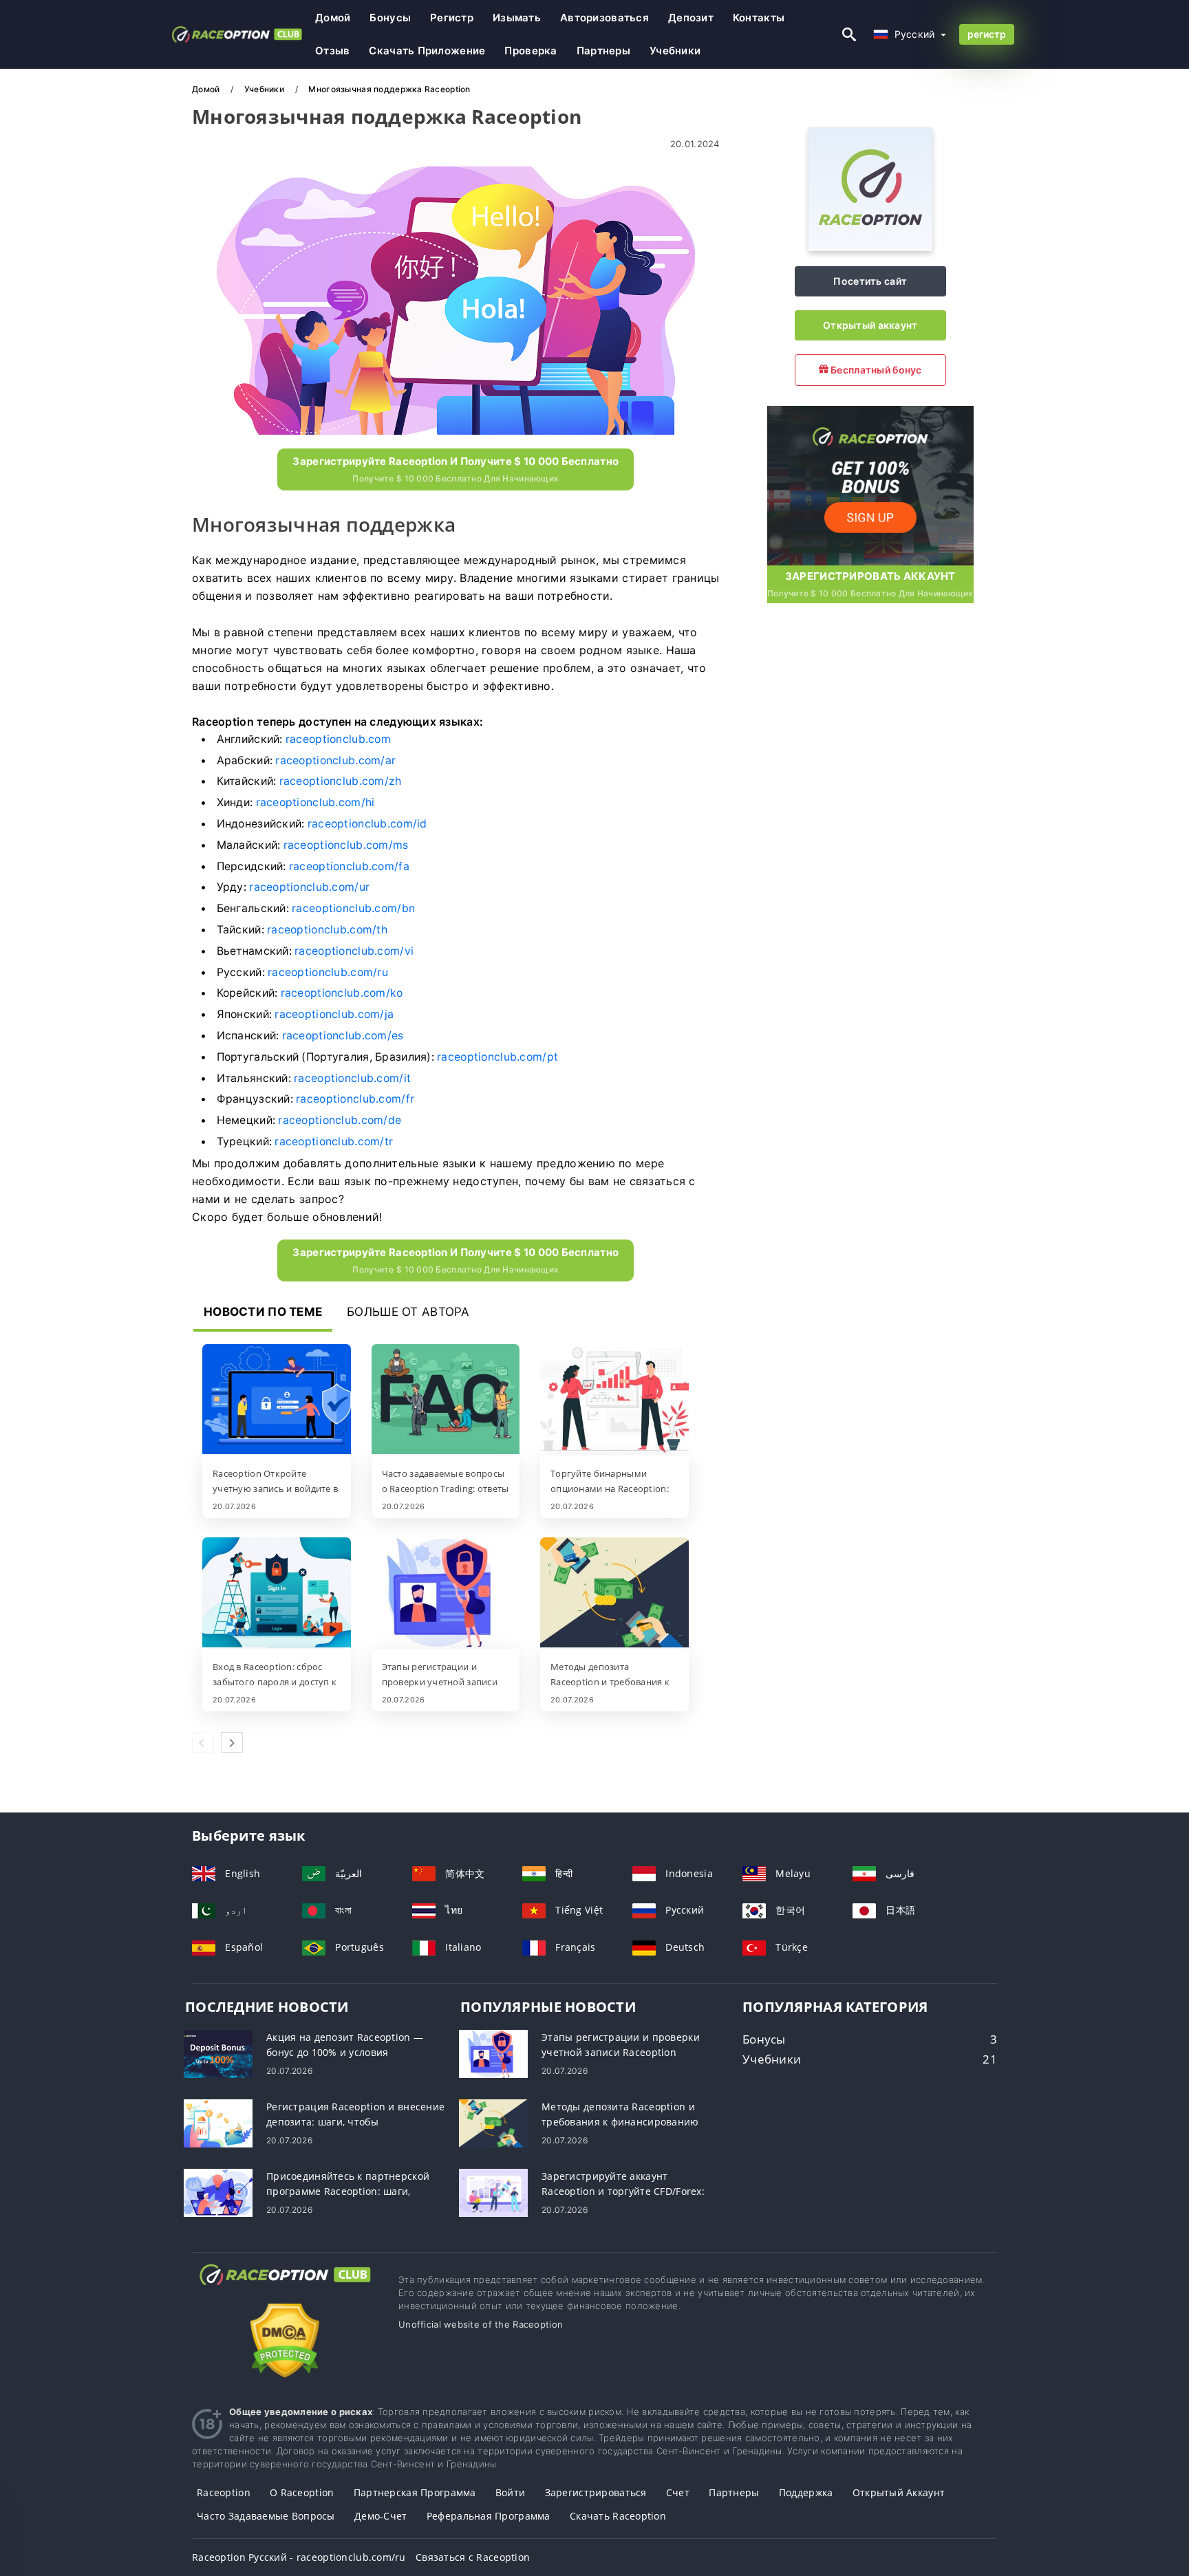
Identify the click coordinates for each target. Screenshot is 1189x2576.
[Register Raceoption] (870, 484)
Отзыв (332, 51)
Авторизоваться (604, 18)
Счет (678, 2492)
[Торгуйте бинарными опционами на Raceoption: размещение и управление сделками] (614, 1400)
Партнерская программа (415, 2492)
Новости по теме (263, 1312)
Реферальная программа (489, 2516)
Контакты (759, 18)
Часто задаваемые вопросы (266, 2516)
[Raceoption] (870, 247)
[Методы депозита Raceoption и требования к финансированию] (614, 1594)
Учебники (675, 51)
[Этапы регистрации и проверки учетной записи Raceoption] (446, 1594)
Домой (333, 18)
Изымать (517, 18)
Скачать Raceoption (618, 2516)
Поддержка (806, 2492)
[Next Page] (232, 1742)
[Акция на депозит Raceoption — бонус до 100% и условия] (218, 2053)
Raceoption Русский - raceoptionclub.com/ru (299, 2557)
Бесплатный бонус (875, 370)
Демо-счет (381, 2516)
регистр (452, 18)
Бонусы (390, 18)
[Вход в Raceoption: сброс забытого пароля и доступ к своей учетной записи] (277, 1594)
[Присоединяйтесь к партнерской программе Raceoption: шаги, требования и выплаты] (218, 2192)
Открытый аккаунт (870, 325)
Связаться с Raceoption (473, 2557)
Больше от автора (408, 1312)
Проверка (531, 51)
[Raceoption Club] (285, 2287)
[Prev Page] (203, 1742)
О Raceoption (302, 2492)
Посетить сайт (870, 281)
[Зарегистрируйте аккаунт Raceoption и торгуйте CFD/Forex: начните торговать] (493, 2192)
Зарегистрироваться (596, 2492)
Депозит (691, 18)
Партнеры (603, 51)
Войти (510, 2492)
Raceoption (224, 2492)
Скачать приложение (427, 51)
